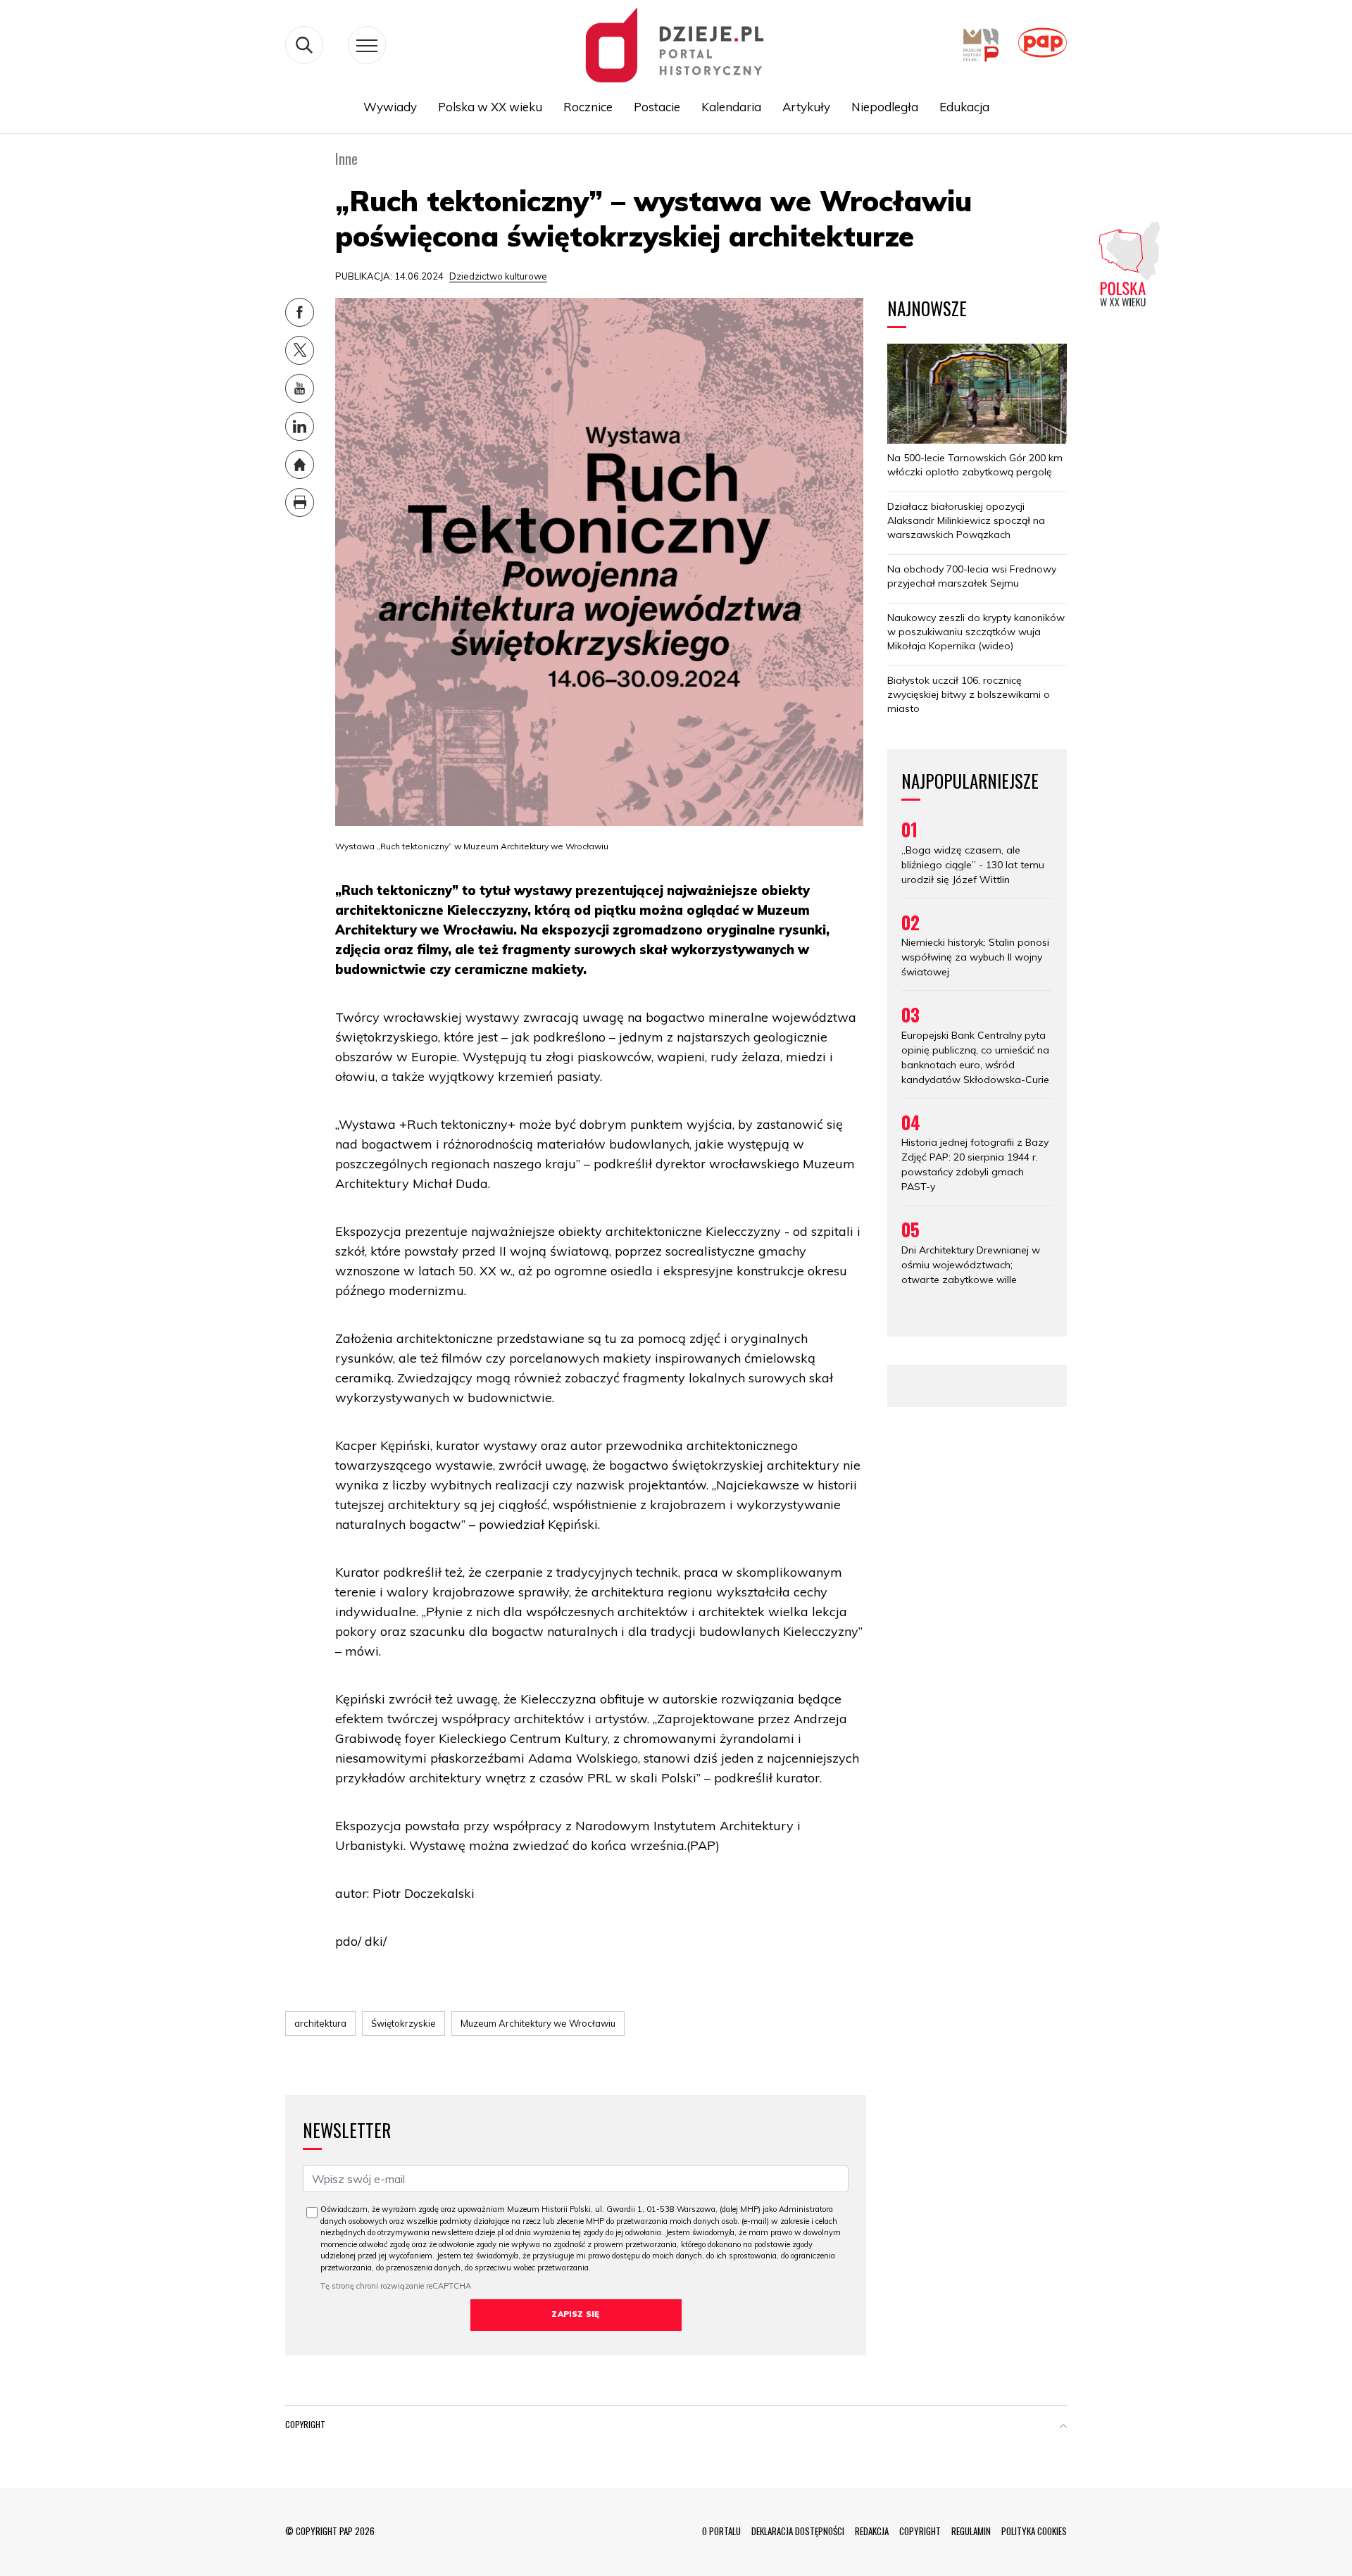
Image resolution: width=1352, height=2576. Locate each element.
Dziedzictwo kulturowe (498, 276)
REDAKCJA (872, 2531)
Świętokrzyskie (403, 2023)
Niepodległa (885, 107)
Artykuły (806, 107)
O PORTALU (721, 2531)
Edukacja (964, 107)
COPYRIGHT (920, 2531)
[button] (1063, 2427)
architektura (320, 2023)
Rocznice (588, 107)
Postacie (657, 107)
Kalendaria (731, 107)
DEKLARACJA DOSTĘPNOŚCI (798, 2531)
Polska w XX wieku (490, 107)
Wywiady (390, 107)
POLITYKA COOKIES (1034, 2531)
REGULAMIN (971, 2531)
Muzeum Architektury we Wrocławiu (538, 2023)
